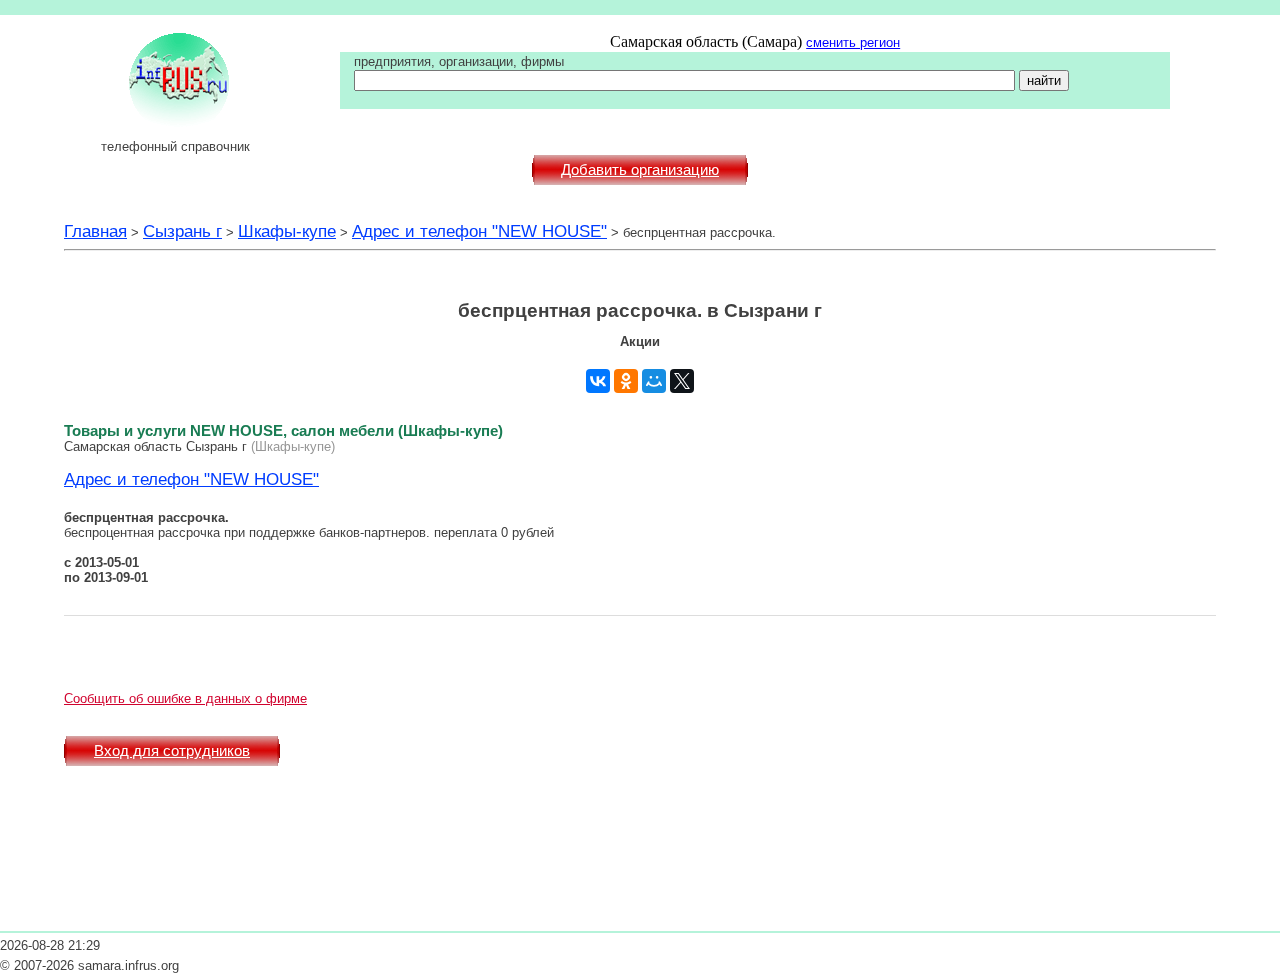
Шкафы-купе (287, 231)
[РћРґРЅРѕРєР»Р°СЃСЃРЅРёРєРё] (626, 381)
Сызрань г (182, 231)
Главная (95, 231)
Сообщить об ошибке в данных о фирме (185, 698)
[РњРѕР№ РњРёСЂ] (654, 381)
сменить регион (853, 42)
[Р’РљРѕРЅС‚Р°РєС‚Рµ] (598, 381)
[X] (682, 381)
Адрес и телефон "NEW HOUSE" (479, 231)
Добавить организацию (640, 170)
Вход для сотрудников (172, 751)
